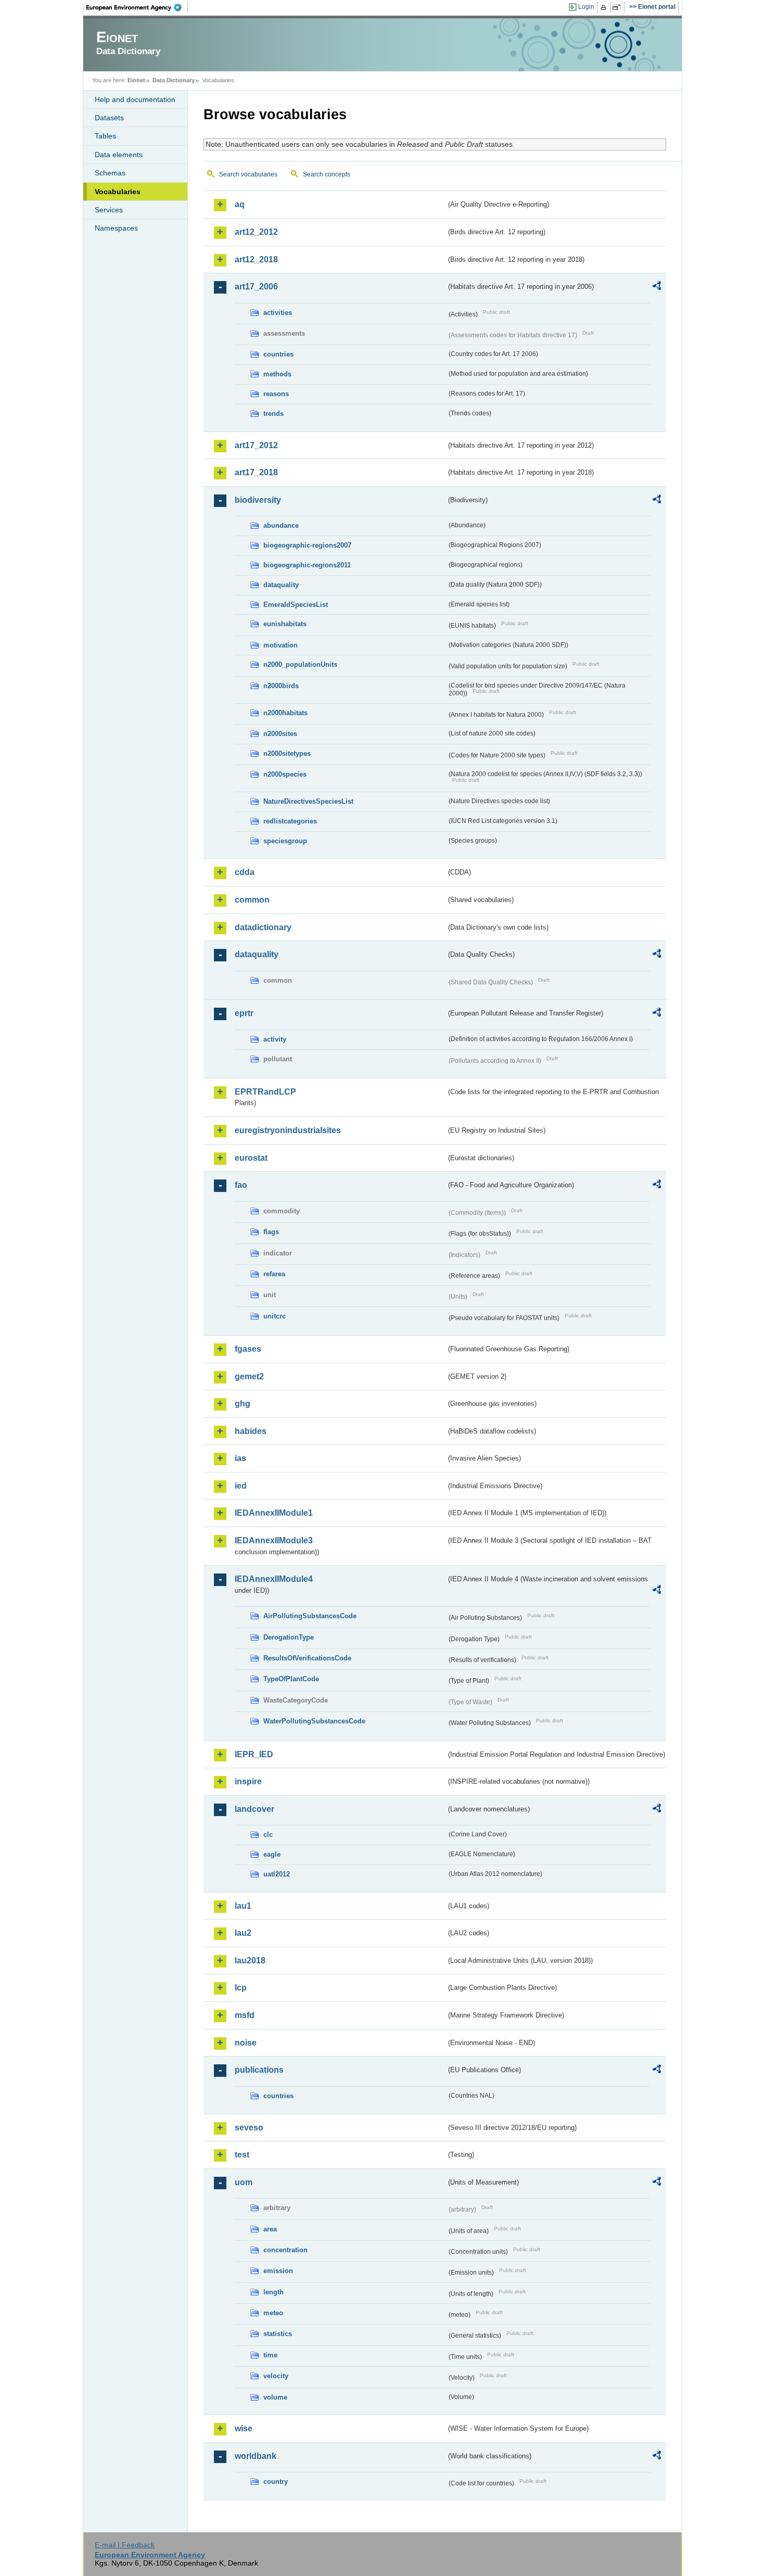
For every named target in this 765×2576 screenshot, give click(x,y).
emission (278, 2271)
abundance (281, 525)
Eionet (136, 80)
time (270, 2355)
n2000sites (280, 734)
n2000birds (281, 686)
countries (278, 354)
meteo (273, 2313)
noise (246, 2043)
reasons (276, 394)
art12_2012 (256, 232)
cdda (245, 872)
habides (251, 1431)
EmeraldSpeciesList (296, 605)
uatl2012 (277, 1874)
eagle (272, 1854)
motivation (280, 645)
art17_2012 (256, 445)
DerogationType (289, 1637)
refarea (274, 1274)
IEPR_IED (254, 1754)
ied (241, 1486)
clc (268, 1835)
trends (273, 414)
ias (240, 1458)
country (276, 2482)
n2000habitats (285, 713)
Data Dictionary (174, 80)
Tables (105, 136)
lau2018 (250, 1960)
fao (241, 1185)
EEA (137, 7)
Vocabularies (118, 192)
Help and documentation (135, 99)
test (242, 2155)
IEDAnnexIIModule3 (274, 1540)
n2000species (285, 774)
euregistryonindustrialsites (288, 1130)
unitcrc (275, 1316)
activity (275, 1039)
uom (244, 2182)
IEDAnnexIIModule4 (274, 1579)
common (252, 900)
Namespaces (116, 228)
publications (259, 2070)
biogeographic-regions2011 (307, 565)
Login (586, 7)
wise (244, 2428)
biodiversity (258, 500)
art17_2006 (256, 287)
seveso (249, 2128)
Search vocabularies (248, 174)
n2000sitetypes (287, 753)
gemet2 (249, 1376)
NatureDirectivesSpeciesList (308, 801)
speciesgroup (285, 841)
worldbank (256, 2456)
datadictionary (263, 927)
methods (277, 374)
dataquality (281, 585)
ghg (243, 1404)
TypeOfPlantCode (291, 1679)
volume (275, 2397)
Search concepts (327, 174)
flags (271, 1232)
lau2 (243, 1933)
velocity (276, 2376)
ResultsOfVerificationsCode (307, 1658)
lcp (241, 1988)
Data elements (119, 155)
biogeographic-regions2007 (307, 545)
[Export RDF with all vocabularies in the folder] (657, 287)
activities (278, 313)
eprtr (244, 1013)
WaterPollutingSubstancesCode (314, 1721)
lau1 (243, 1906)
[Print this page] (605, 7)
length (273, 2292)
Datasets (109, 118)
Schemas (110, 173)
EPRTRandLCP (265, 1092)
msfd (245, 2015)
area (270, 2229)
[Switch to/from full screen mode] (619, 7)
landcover (254, 1809)
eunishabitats (285, 624)
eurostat (251, 1158)
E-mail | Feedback (125, 2545)
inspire (248, 1781)
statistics (278, 2334)
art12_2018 (256, 259)
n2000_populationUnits (300, 664)
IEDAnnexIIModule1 (274, 1513)
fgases (248, 1349)
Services (109, 210)
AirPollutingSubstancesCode (310, 1616)
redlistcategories (290, 821)
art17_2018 (256, 472)
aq (240, 204)
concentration (285, 2250)
